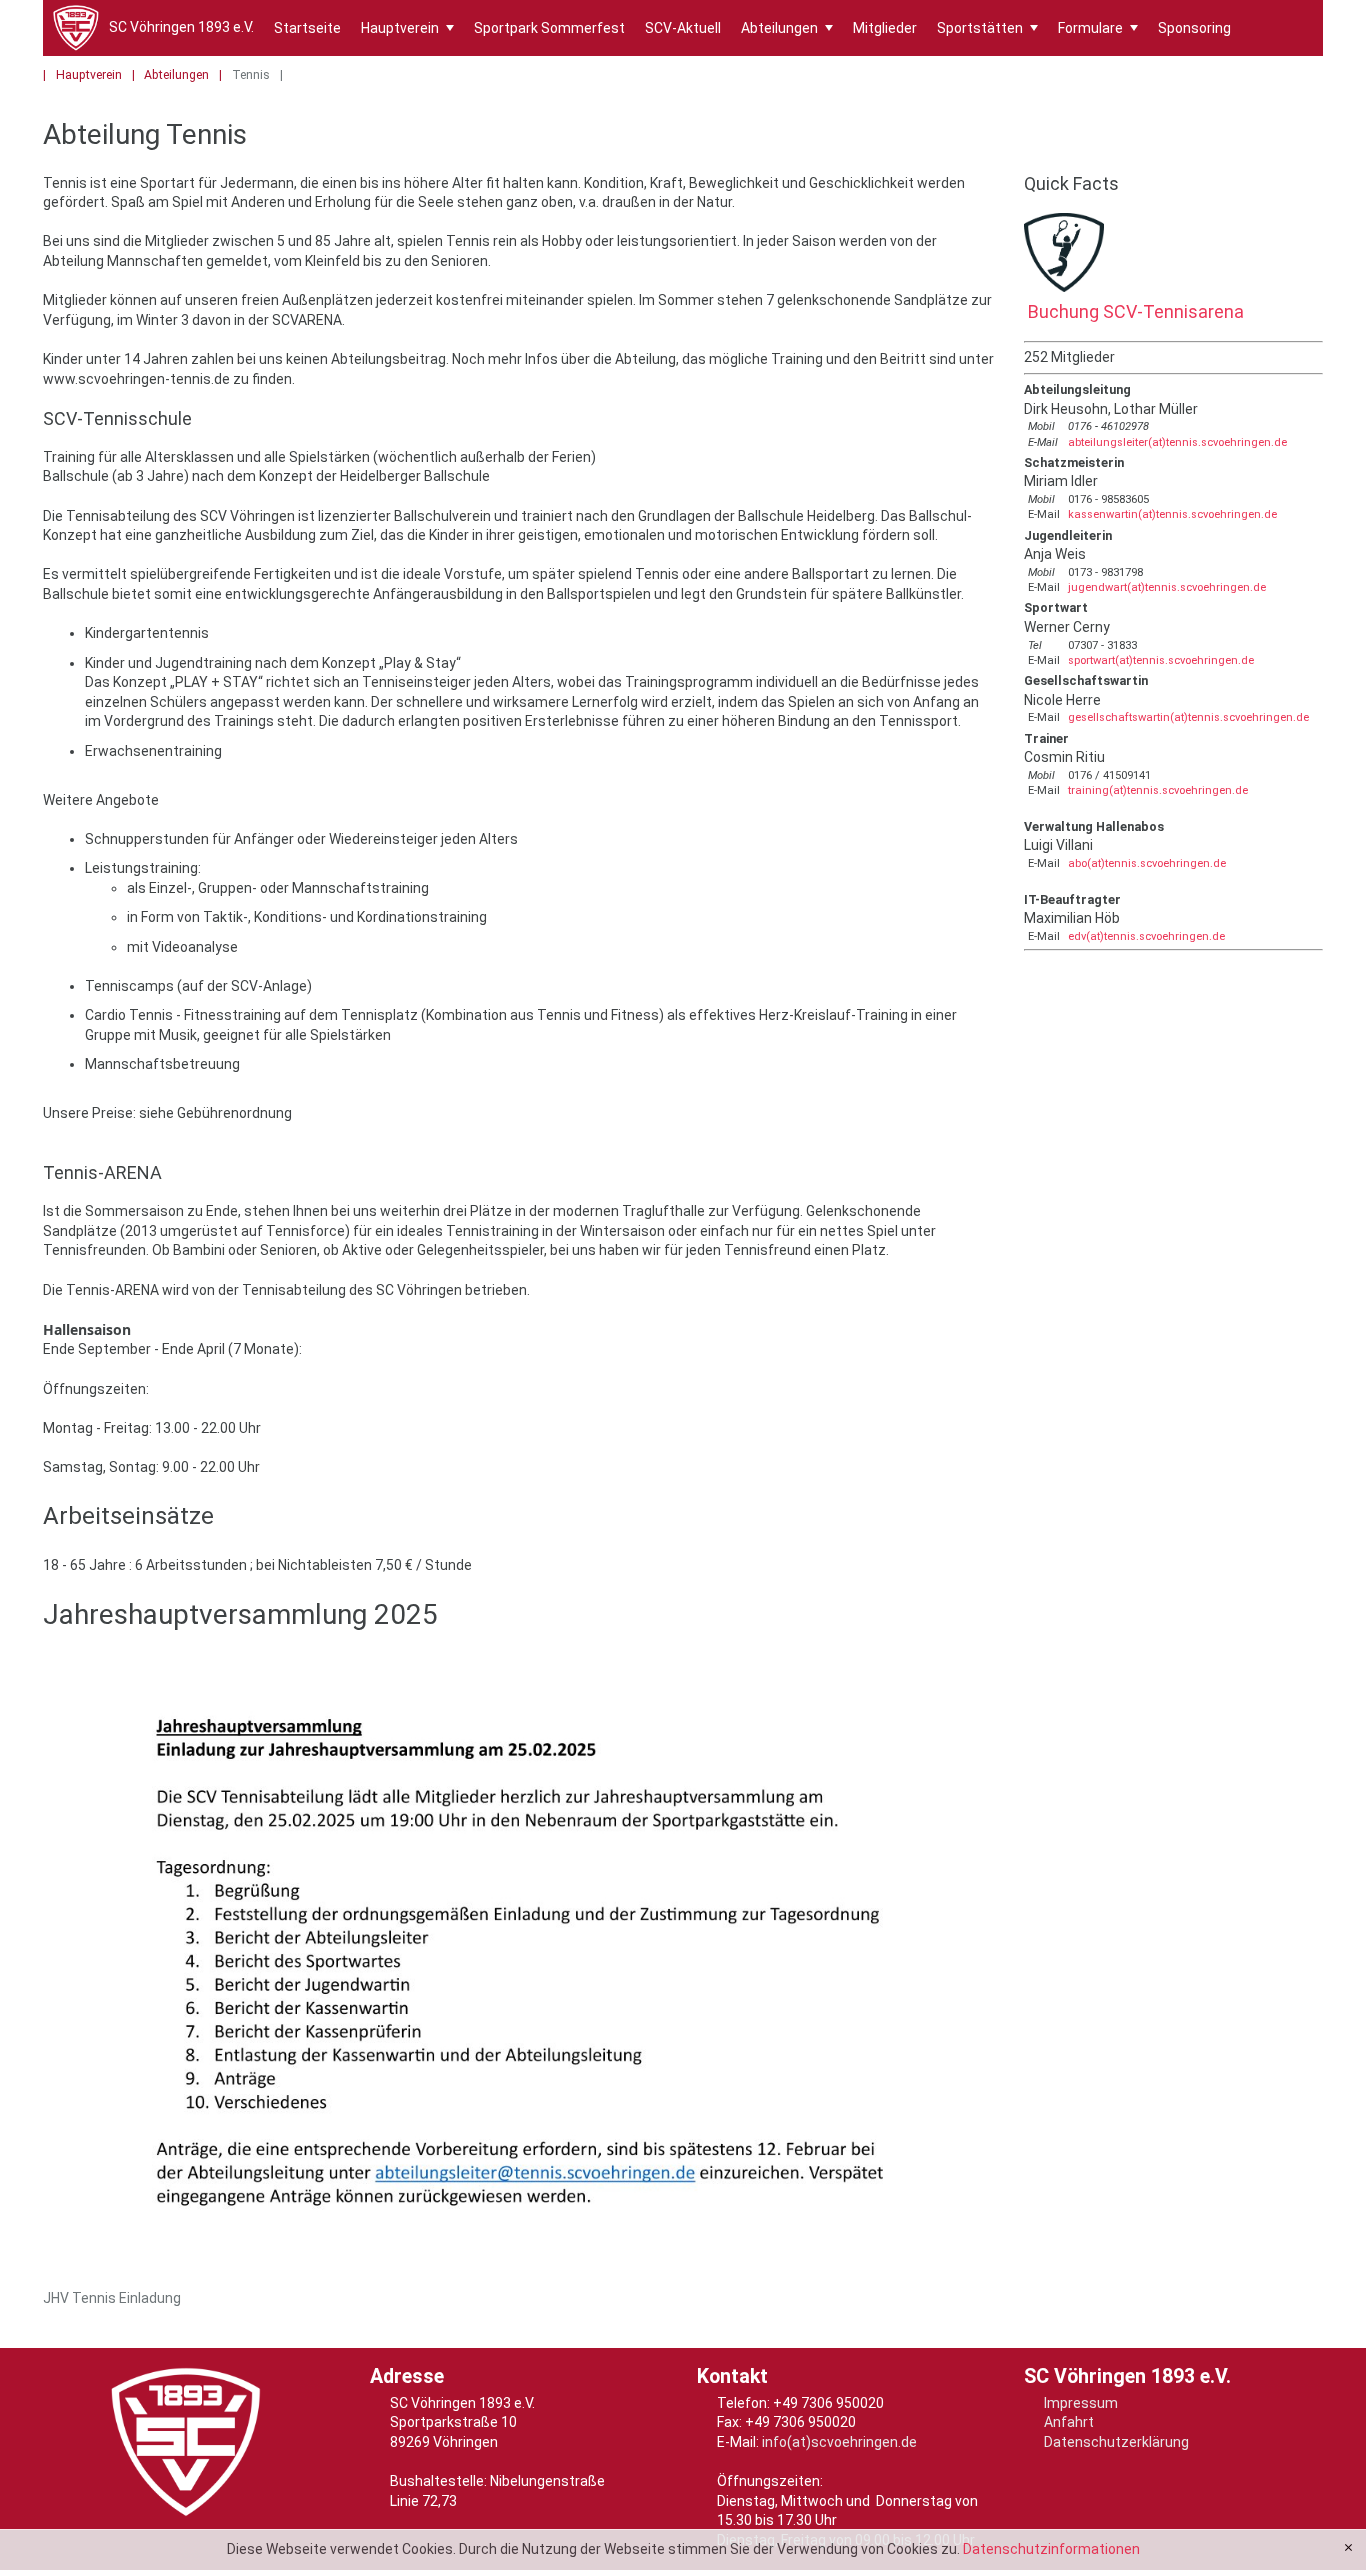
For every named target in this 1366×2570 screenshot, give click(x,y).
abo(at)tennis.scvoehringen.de (1147, 863)
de (1259, 587)
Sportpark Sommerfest (549, 28)
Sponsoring (1194, 28)
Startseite (307, 28)
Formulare (1098, 28)
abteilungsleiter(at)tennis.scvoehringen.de (1177, 442)
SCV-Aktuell (683, 28)
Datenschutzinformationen (1051, 2549)
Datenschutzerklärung (1116, 2442)
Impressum (1081, 2403)
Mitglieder (885, 28)
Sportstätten (987, 28)
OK (1348, 2548)
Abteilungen (787, 28)
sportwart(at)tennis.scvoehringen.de (1161, 660)
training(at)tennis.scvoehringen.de (1158, 790)
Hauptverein (407, 28)
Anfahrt (1069, 2422)
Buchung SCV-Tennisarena (1134, 311)
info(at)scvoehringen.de (839, 2442)
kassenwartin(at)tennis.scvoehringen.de (1172, 514)
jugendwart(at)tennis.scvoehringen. (1160, 587)
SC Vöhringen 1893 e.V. (181, 27)
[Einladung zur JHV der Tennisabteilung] (519, 1971)
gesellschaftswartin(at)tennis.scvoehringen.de (1188, 717)
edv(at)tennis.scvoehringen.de (1146, 936)
